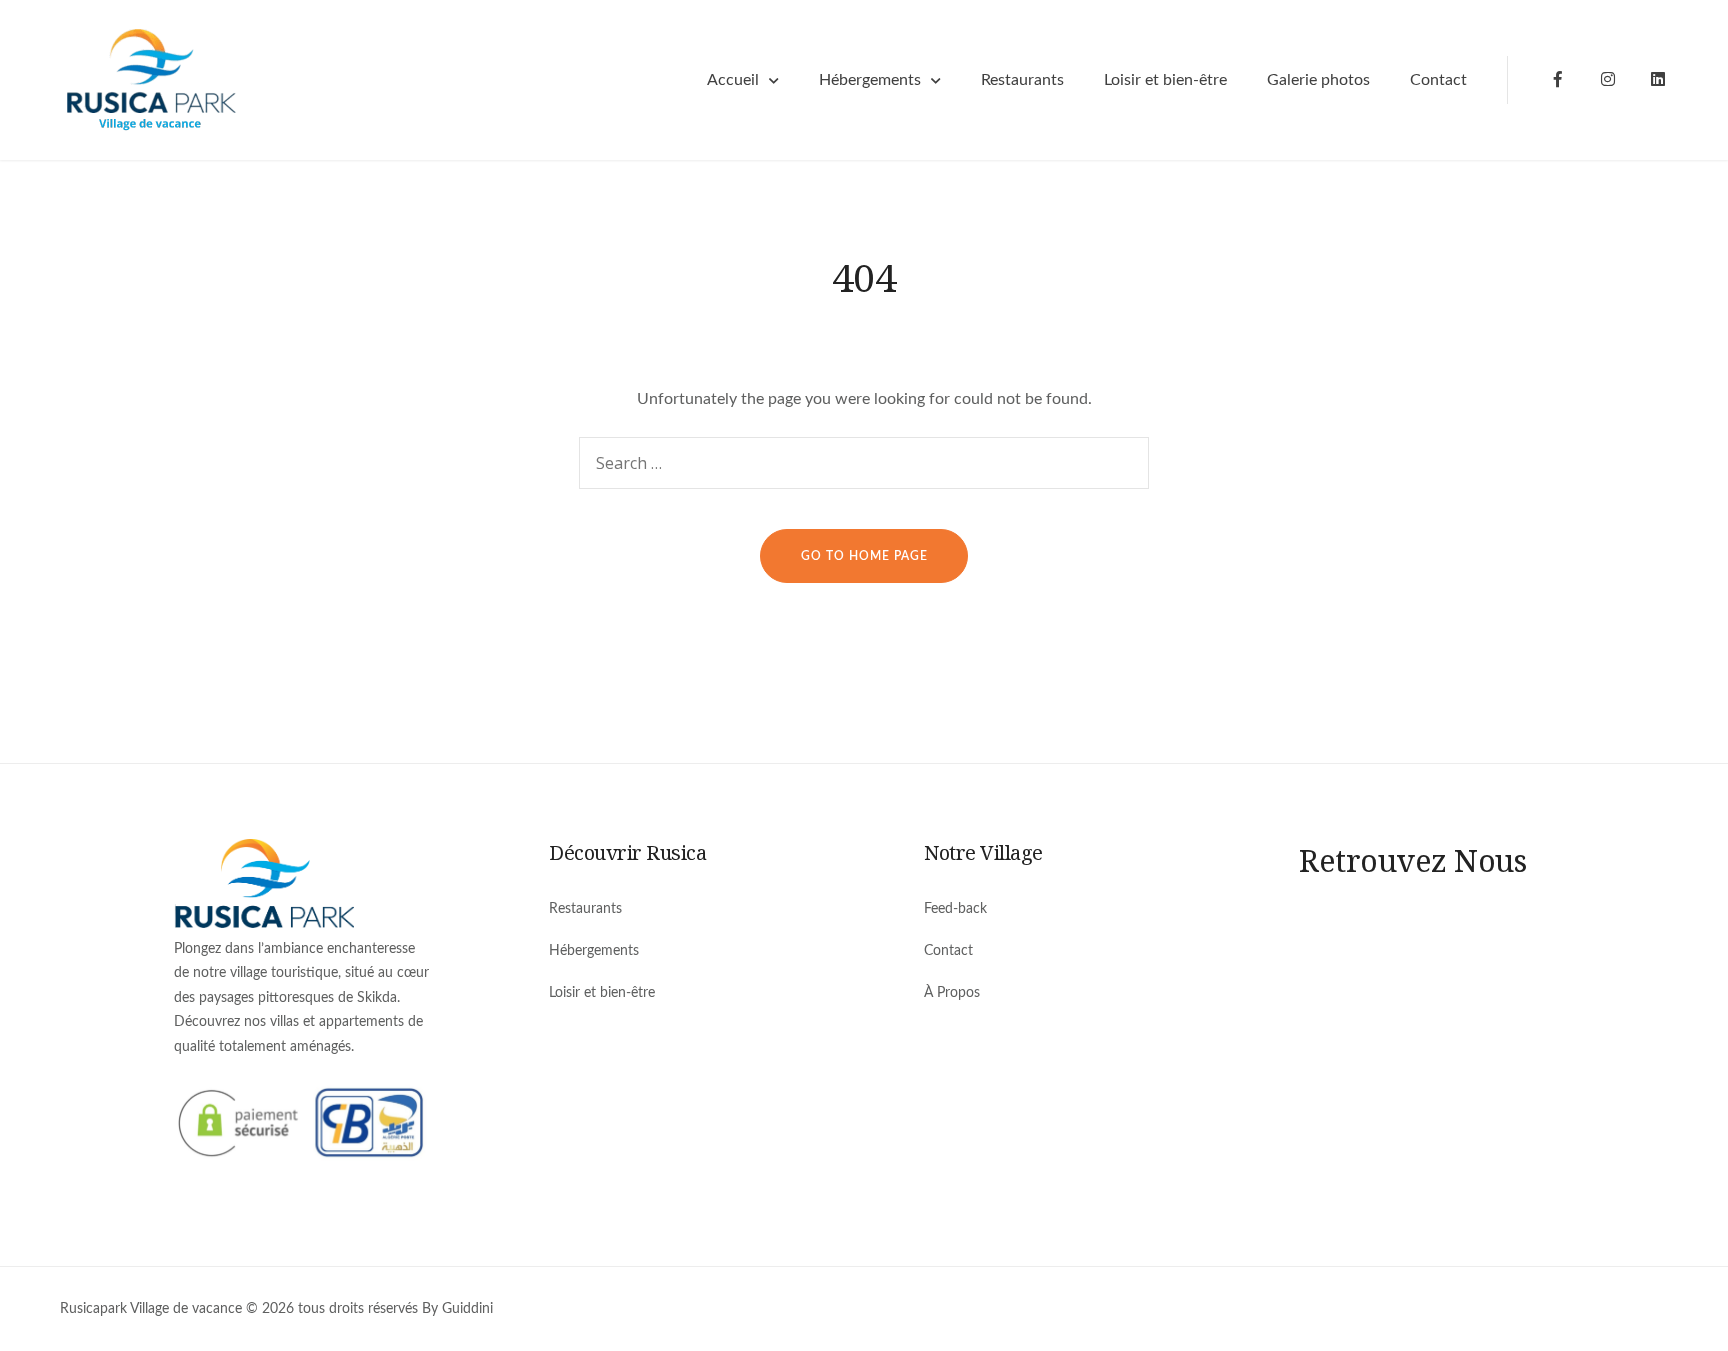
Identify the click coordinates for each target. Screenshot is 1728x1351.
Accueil (733, 80)
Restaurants (1022, 80)
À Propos (952, 993)
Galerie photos (1318, 80)
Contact (1438, 80)
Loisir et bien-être (1165, 80)
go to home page (864, 556)
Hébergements (870, 80)
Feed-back (955, 909)
